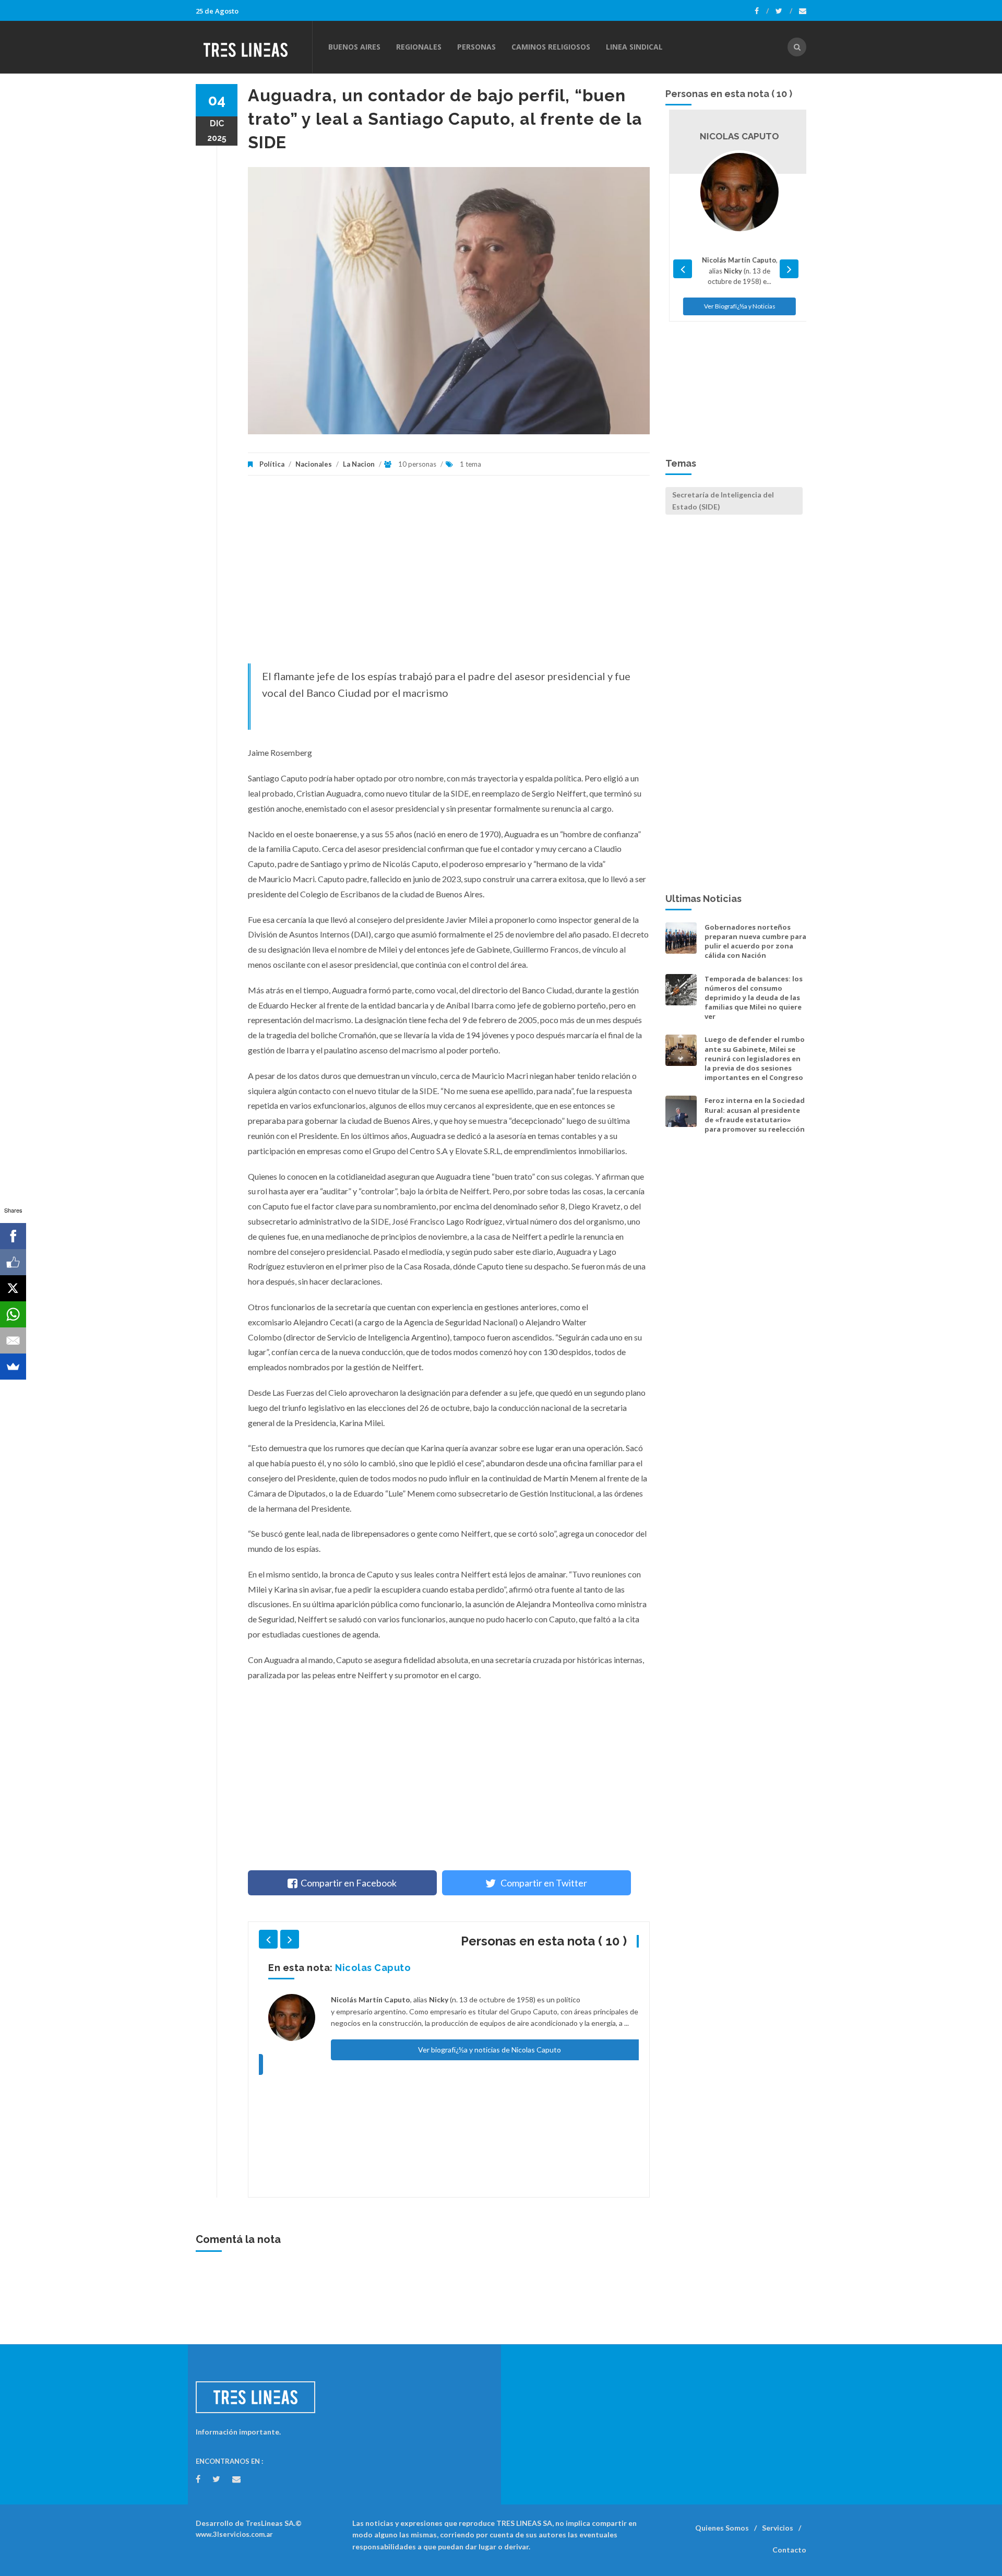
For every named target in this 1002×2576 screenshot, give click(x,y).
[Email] (13, 1340)
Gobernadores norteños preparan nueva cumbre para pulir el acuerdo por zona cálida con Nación (755, 941)
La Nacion (359, 464)
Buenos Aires (354, 47)
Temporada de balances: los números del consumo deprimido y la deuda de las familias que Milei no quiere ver (754, 998)
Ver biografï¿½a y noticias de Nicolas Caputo (480, 2050)
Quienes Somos (722, 2528)
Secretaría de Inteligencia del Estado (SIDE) (723, 500)
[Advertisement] (449, 575)
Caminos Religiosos (551, 47)
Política (272, 464)
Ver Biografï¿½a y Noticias (736, 306)
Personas (476, 47)
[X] (13, 1288)
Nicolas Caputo (363, 1968)
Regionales (419, 47)
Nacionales (314, 464)
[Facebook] (762, 11)
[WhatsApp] (13, 1314)
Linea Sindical (634, 47)
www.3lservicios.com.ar (234, 2534)
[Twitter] (784, 11)
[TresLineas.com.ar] (254, 47)
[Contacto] (803, 11)
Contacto (789, 2550)
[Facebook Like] (13, 1262)
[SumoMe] (13, 1367)
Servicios (778, 2528)
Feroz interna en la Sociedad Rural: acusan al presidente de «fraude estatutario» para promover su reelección (755, 1115)
